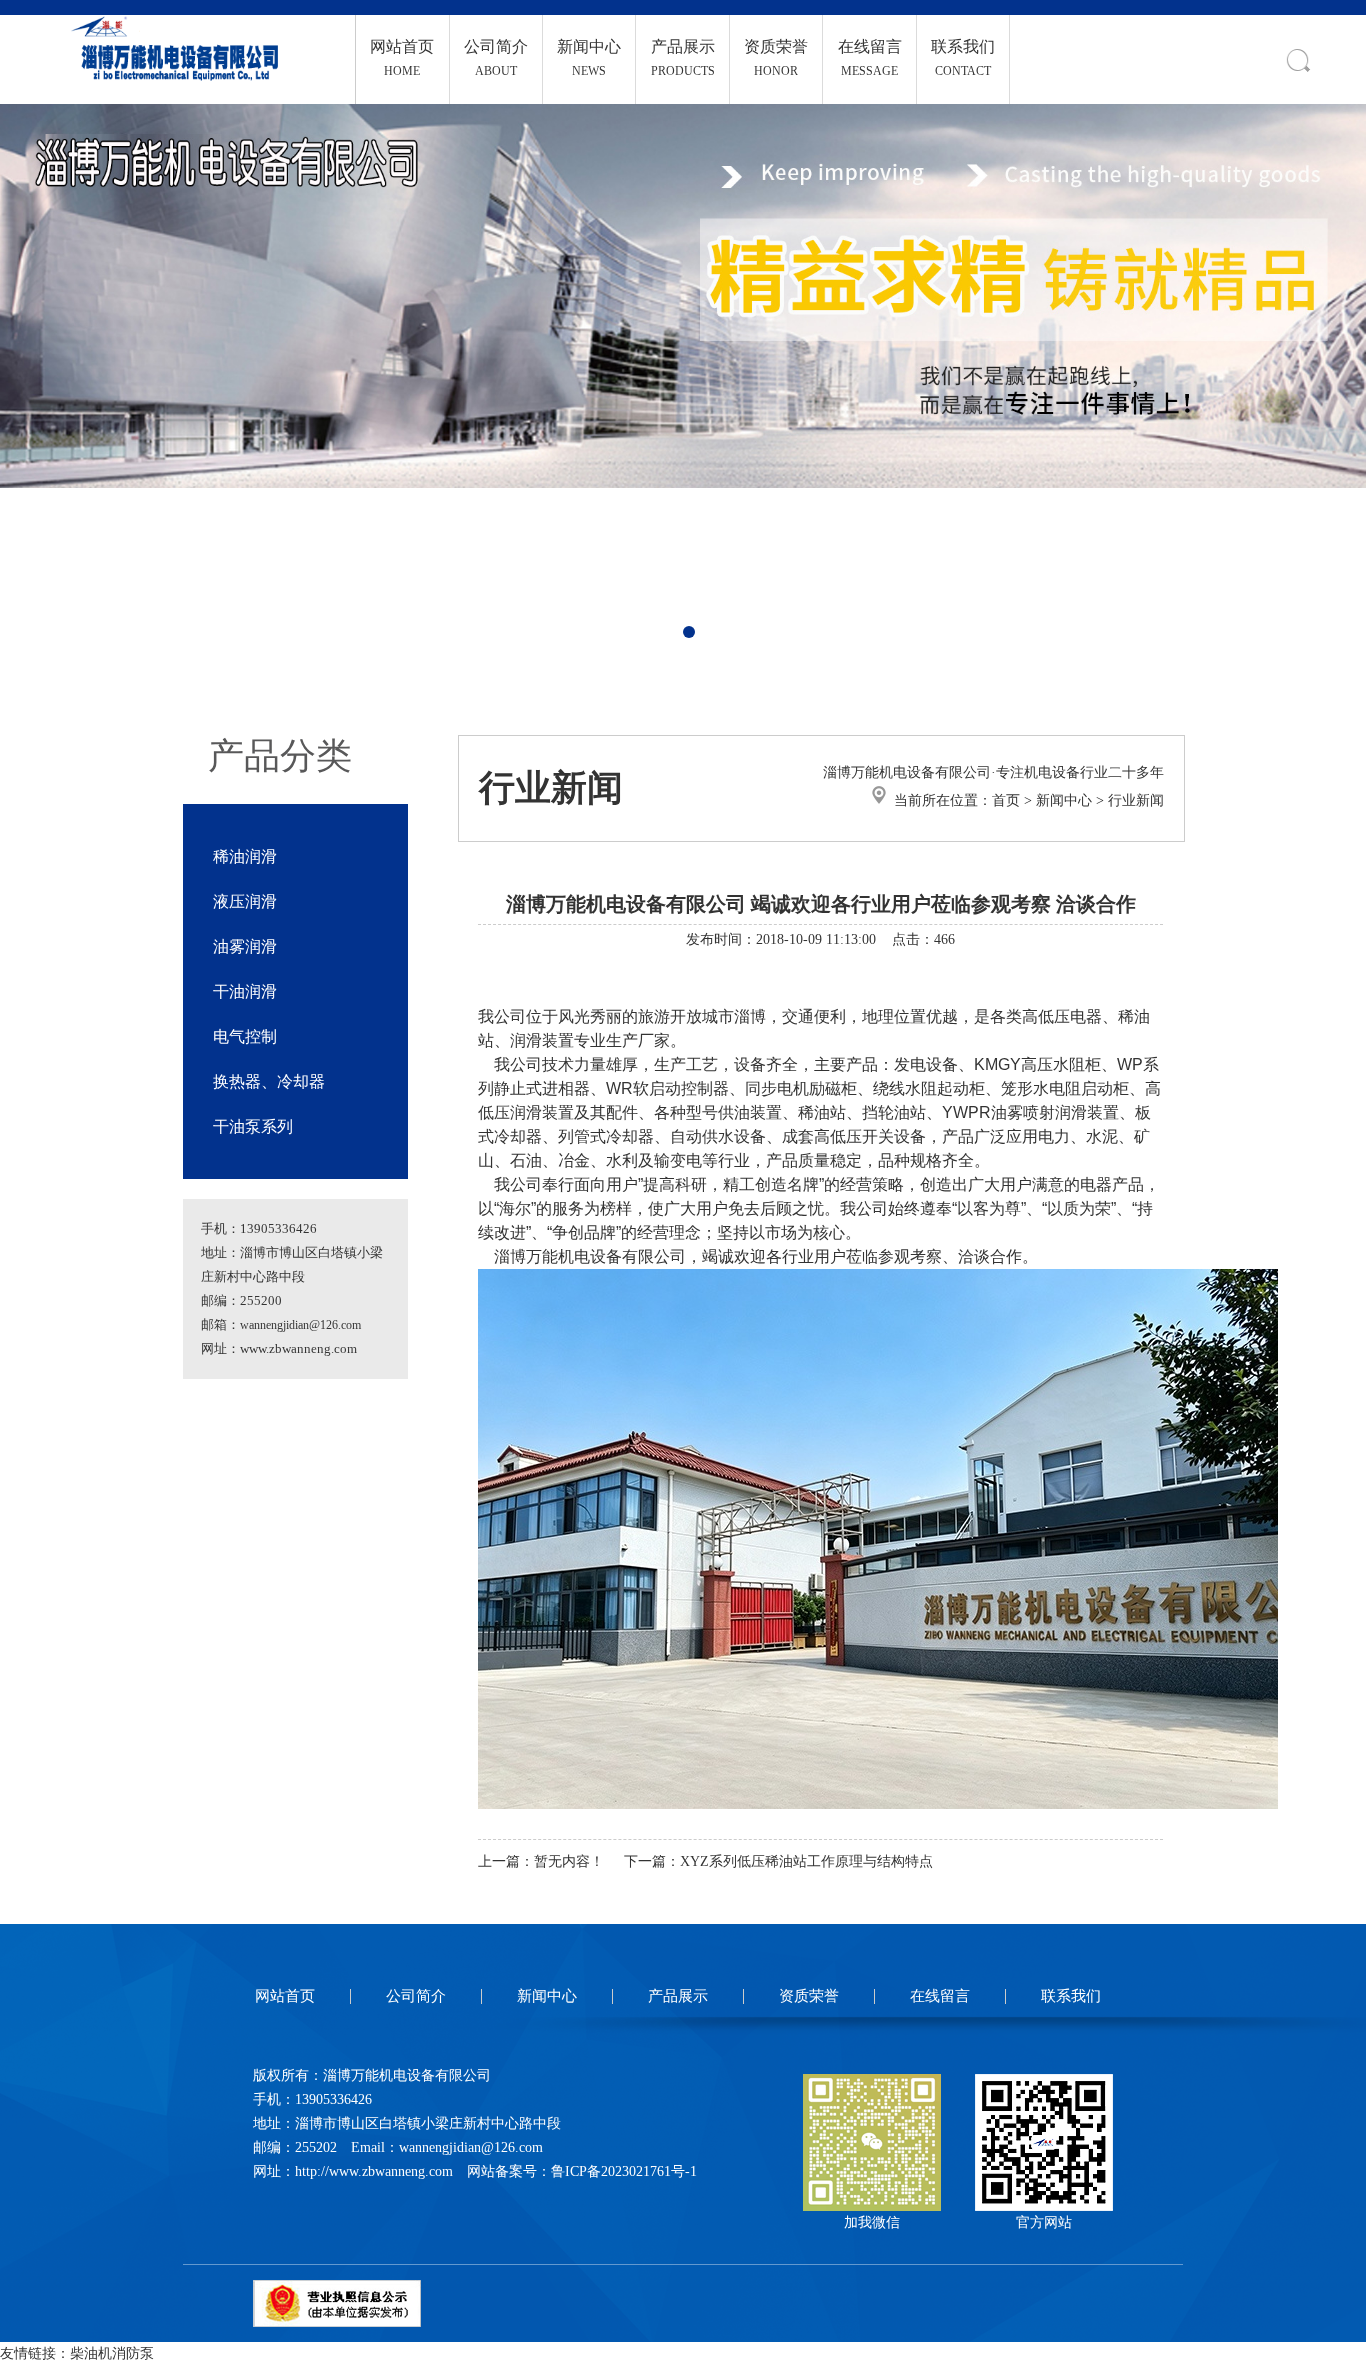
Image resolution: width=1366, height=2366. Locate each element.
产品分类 (280, 756)
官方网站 (1044, 2222)
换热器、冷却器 (269, 1081)
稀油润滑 (245, 856)
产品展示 (678, 1996)
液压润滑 (245, 901)
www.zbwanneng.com (298, 1348)
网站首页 (285, 1996)
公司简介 (416, 1996)
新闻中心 (1064, 800)
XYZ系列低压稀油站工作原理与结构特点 (806, 1861)
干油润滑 (245, 991)
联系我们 (1071, 1996)
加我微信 (872, 2222)
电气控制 (245, 1036)
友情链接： (35, 2353)
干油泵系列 (253, 1126)
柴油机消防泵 (112, 2353)
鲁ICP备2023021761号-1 (624, 2171)
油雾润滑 (245, 946)
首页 (1006, 800)
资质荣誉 (809, 1996)
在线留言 (940, 1996)
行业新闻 (1136, 800)
